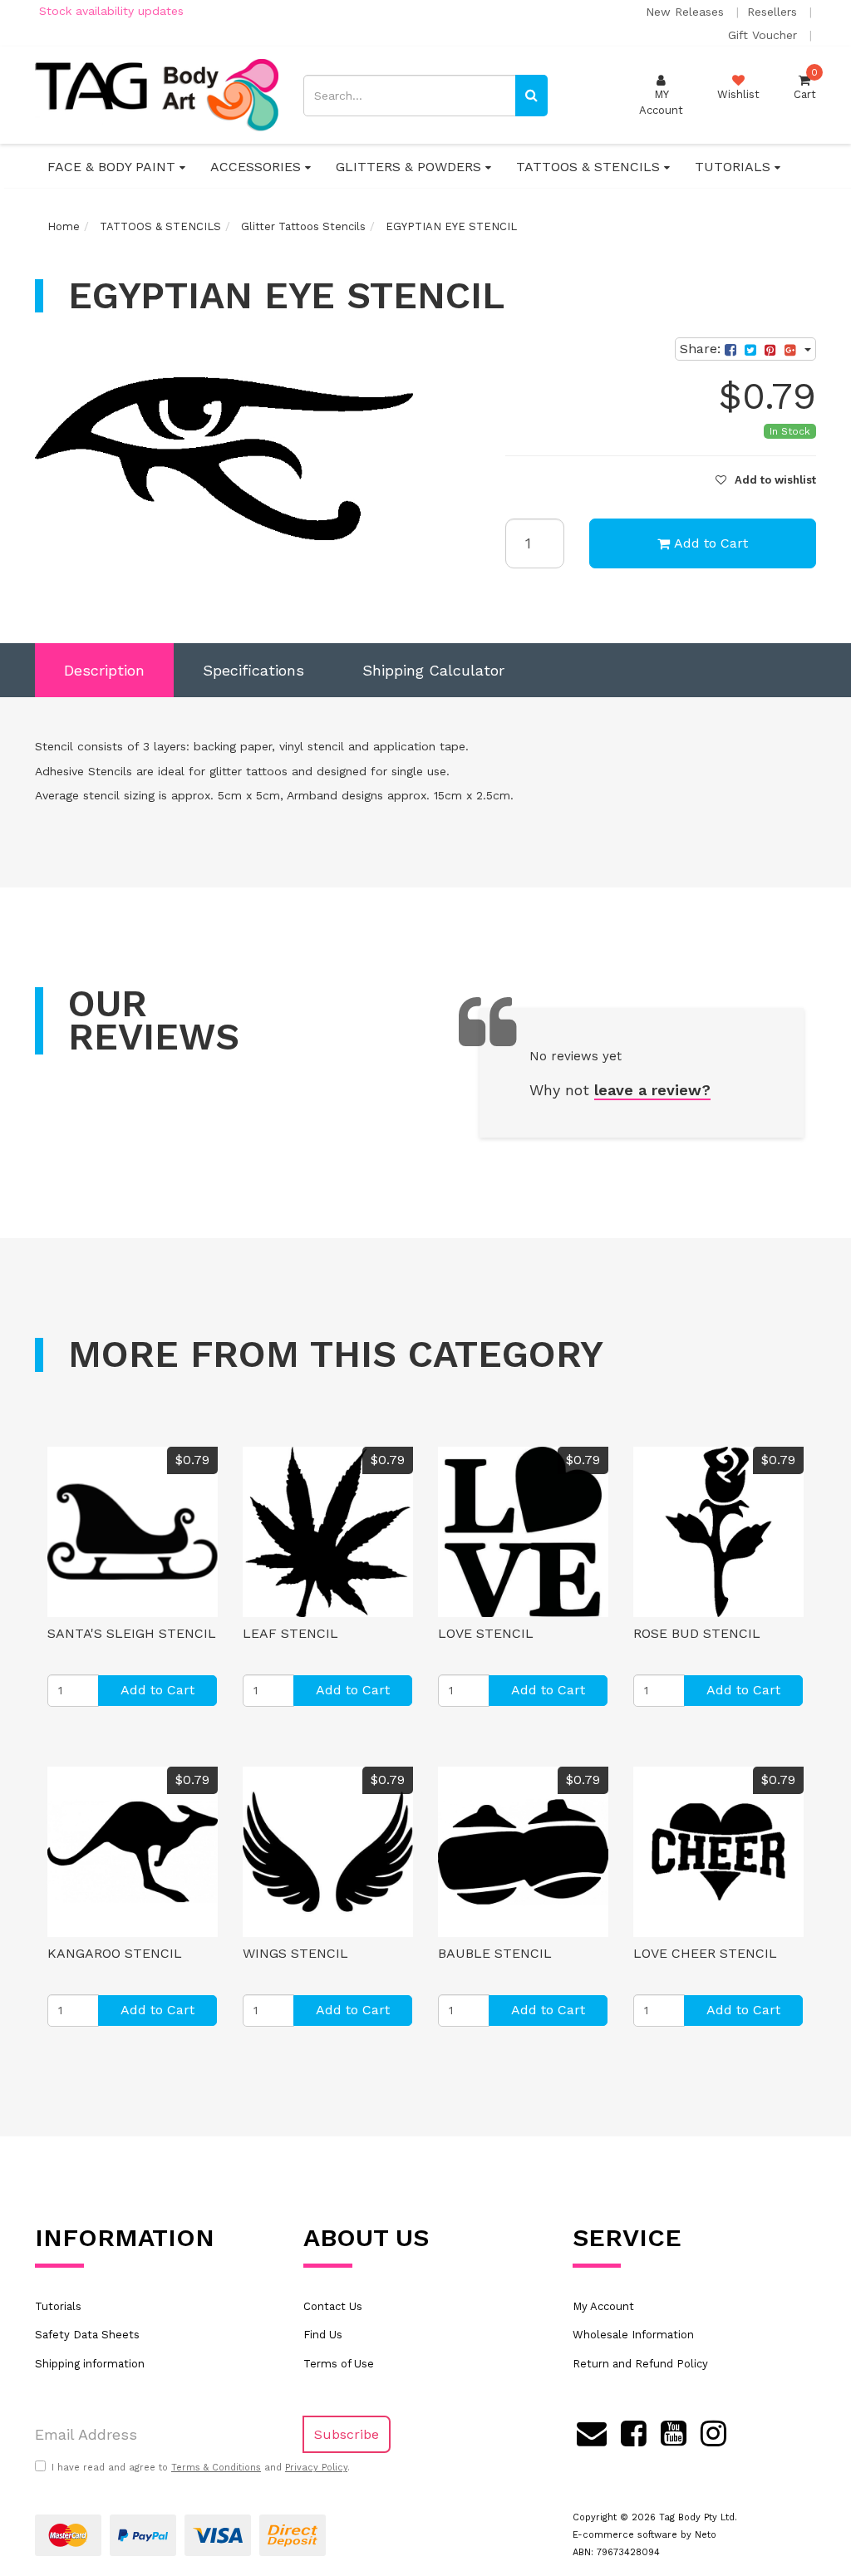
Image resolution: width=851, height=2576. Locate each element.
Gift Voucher (765, 35)
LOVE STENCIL (486, 1633)
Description (104, 670)
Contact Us (333, 2306)
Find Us (323, 2335)
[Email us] (592, 2431)
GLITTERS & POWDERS (411, 167)
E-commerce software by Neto (644, 2535)
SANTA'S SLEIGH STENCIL (132, 1633)
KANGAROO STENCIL (115, 1953)
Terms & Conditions (216, 2468)
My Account (603, 2306)
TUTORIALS (735, 167)
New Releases (687, 12)
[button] (766, 480)
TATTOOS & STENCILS (590, 167)
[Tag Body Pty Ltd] (157, 94)
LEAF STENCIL (290, 1633)
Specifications (253, 670)
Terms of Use (339, 2364)
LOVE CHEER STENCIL (705, 1953)
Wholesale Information (633, 2335)
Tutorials (58, 2306)
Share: (702, 349)
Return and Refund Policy (640, 2364)
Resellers (774, 12)
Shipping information (90, 2364)
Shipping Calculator (433, 670)
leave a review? (652, 1090)
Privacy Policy (316, 2468)
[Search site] (531, 96)
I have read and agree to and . (201, 2468)
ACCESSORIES (258, 167)
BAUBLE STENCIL (495, 1953)
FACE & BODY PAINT (113, 167)
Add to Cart (711, 543)
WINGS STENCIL (295, 1953)
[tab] (104, 671)
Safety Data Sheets (87, 2335)
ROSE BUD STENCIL (697, 1633)
